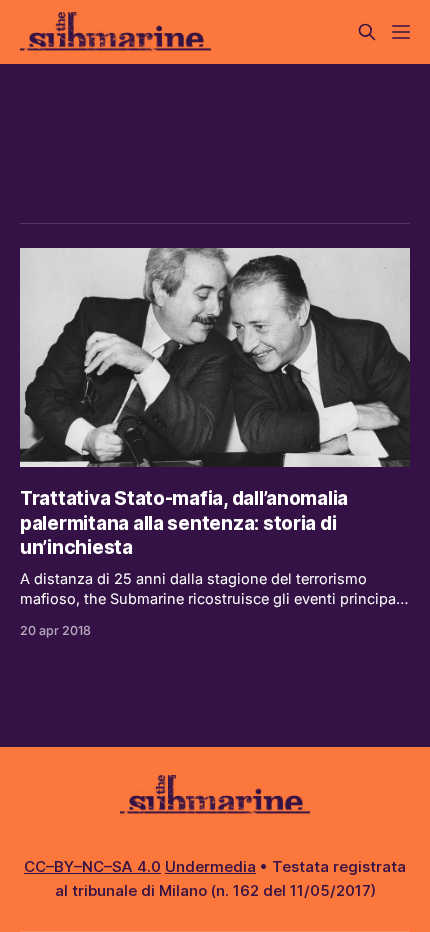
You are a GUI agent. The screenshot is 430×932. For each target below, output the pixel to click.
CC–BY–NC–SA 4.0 (92, 866)
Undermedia (210, 866)
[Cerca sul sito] (367, 32)
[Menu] (401, 32)
